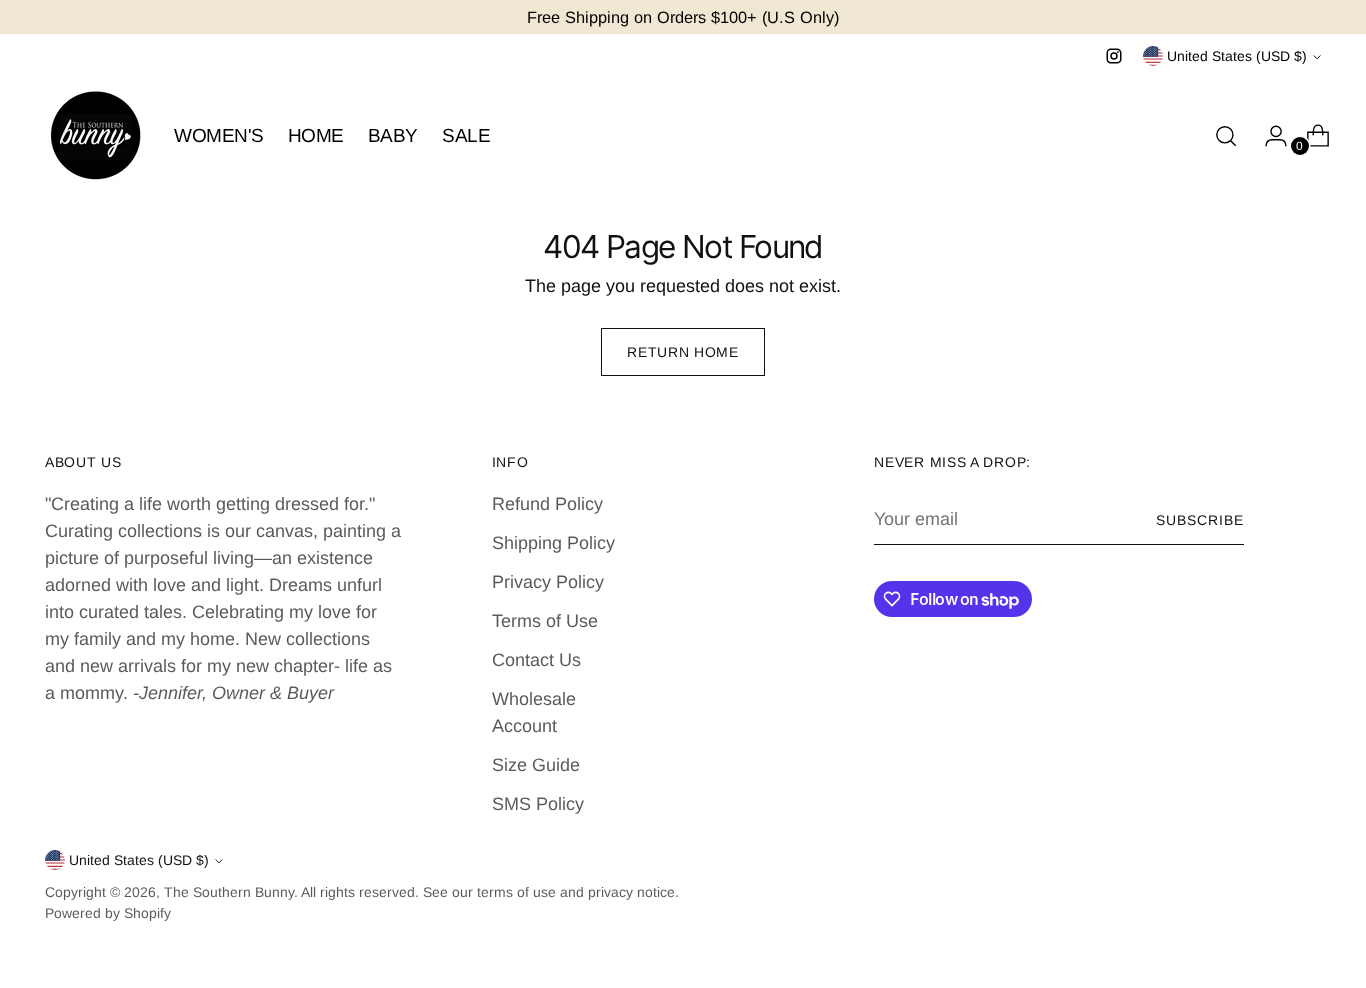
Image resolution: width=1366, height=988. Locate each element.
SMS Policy (538, 804)
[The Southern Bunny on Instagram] (1114, 56)
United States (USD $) (1237, 56)
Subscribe (1200, 520)
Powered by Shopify (108, 913)
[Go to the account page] (1268, 136)
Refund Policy (547, 504)
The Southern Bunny (229, 892)
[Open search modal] (1226, 136)
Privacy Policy (548, 582)
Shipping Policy (553, 543)
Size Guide (536, 765)
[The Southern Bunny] (95, 136)
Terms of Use (545, 621)
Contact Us (536, 660)
